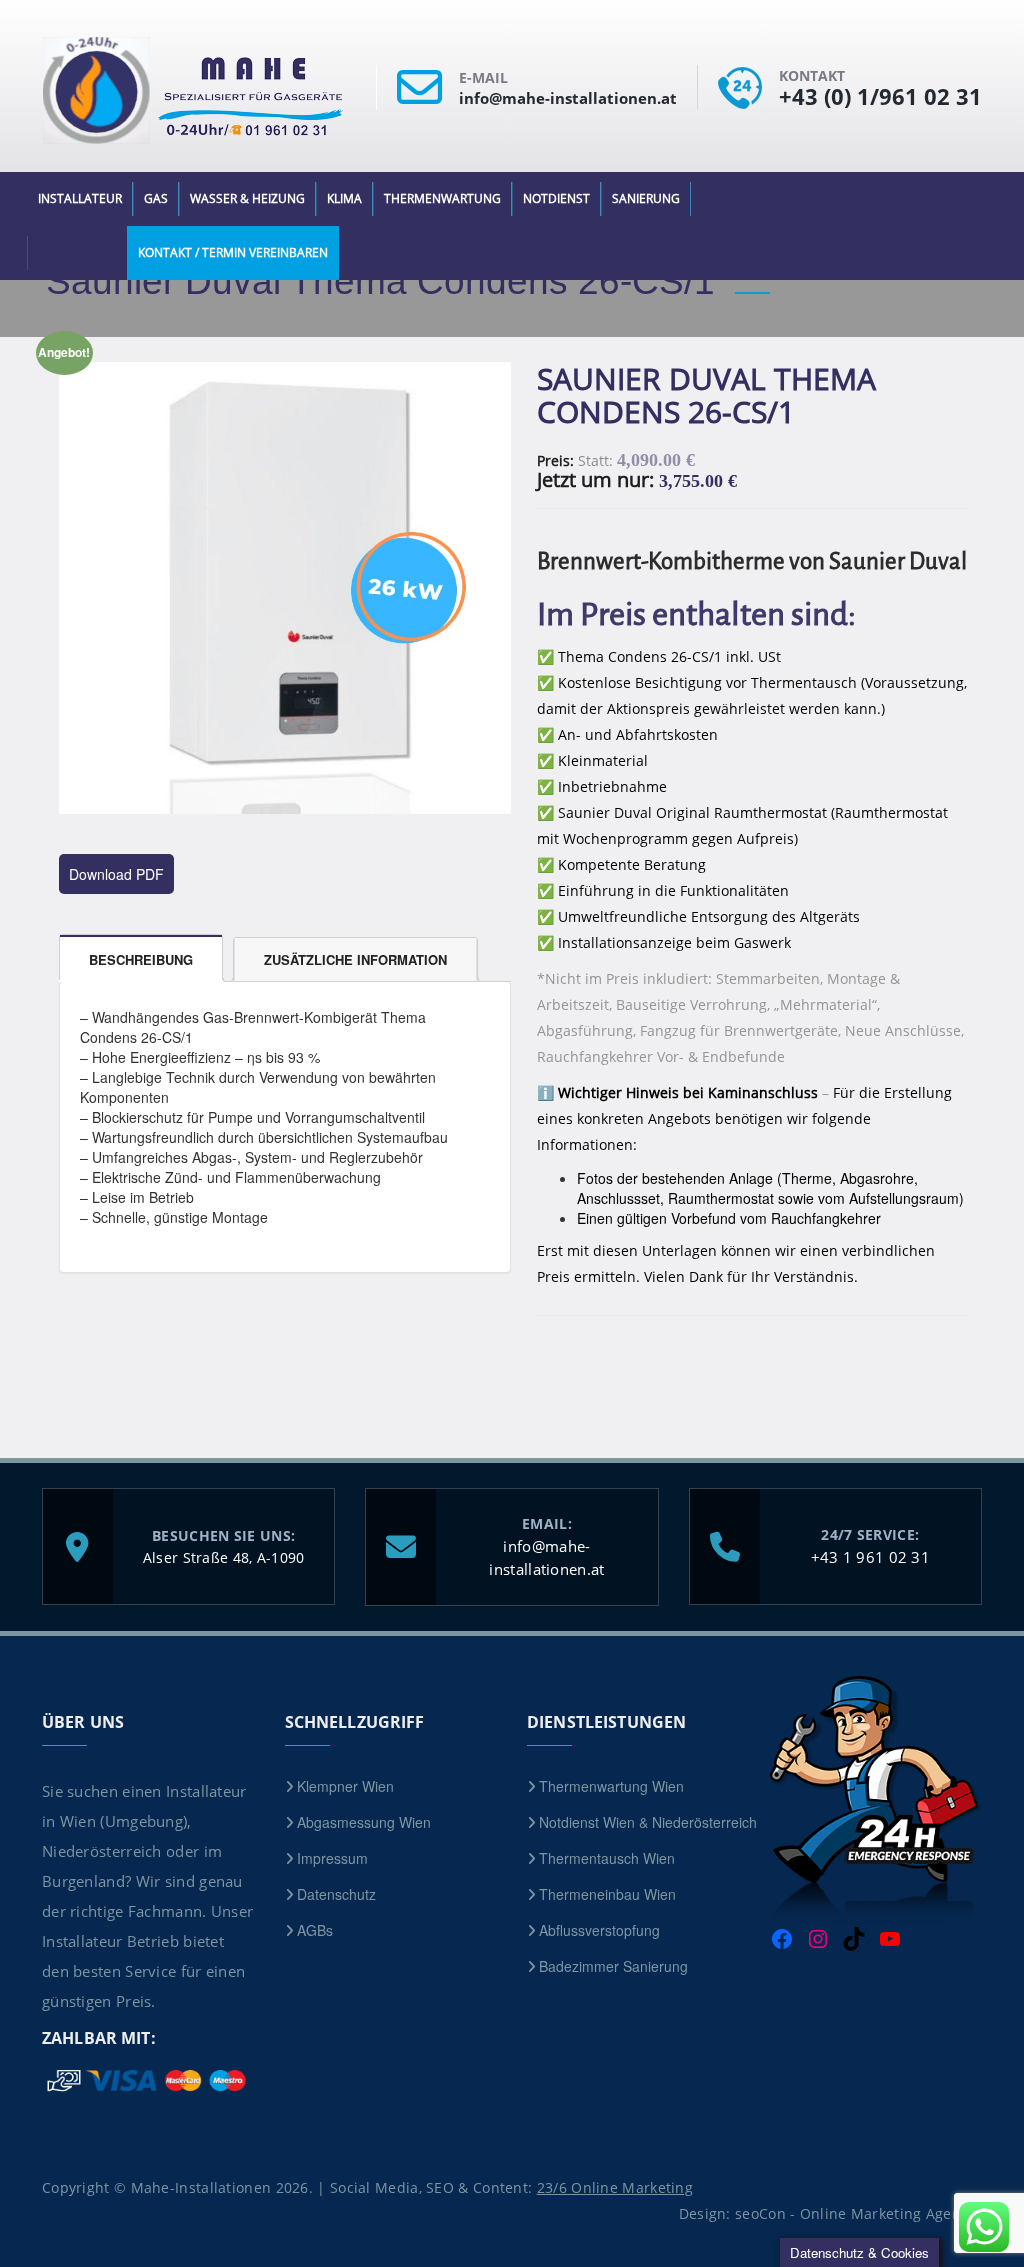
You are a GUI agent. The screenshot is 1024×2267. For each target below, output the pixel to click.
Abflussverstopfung (599, 1930)
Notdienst (556, 198)
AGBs (315, 1930)
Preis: (555, 461)
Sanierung (646, 198)
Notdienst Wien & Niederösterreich (648, 1822)
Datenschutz (336, 1894)
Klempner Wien (345, 1786)
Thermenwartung (442, 198)
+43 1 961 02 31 (871, 1557)
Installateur (80, 198)
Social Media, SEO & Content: (511, 2187)
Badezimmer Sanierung (613, 1966)
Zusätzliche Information (355, 959)
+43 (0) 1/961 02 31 (880, 96)
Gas (156, 198)
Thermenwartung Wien (611, 1786)
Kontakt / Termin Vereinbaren (233, 252)
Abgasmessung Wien (364, 1822)
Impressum (332, 1858)
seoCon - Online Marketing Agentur (858, 2213)
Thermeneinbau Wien (607, 1894)
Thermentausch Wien (607, 1858)
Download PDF (116, 874)
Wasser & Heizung (247, 198)
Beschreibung (141, 959)
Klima (344, 198)
